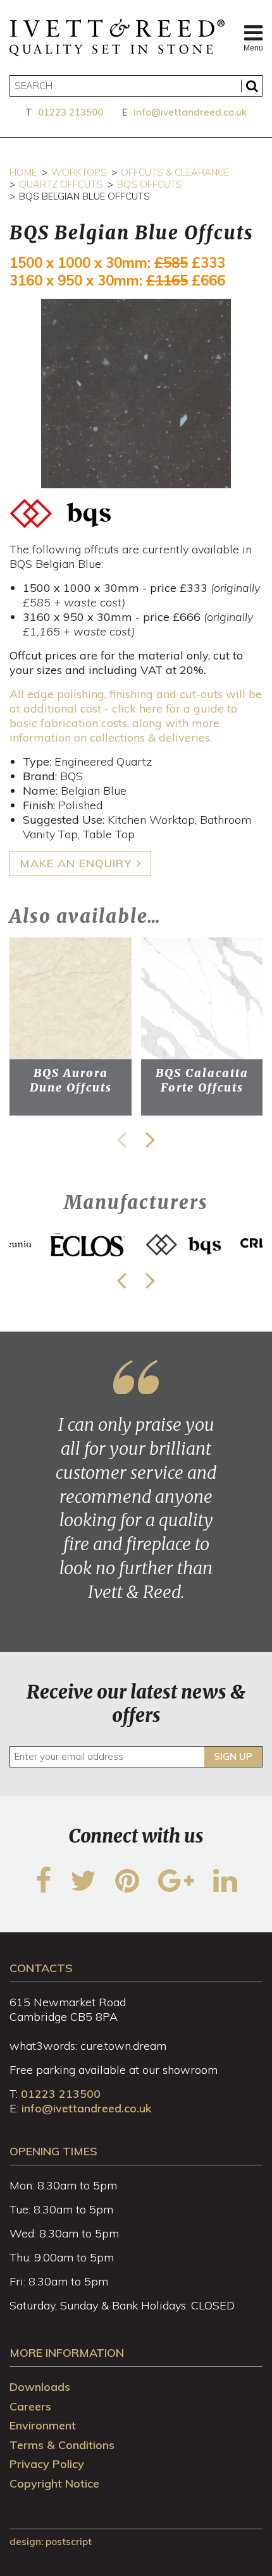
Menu (253, 48)
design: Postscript (51, 2542)
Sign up (233, 1756)
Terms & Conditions (62, 2445)
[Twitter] (83, 1888)
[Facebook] (43, 1888)
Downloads (40, 2387)
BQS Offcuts (150, 184)
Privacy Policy (47, 2464)
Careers (30, 2406)
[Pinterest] (127, 1888)
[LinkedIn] (225, 1888)
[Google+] (176, 1888)
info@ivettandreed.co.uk (190, 112)
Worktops (79, 172)
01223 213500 (71, 112)
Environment (43, 2425)
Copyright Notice (54, 2483)
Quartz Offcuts (61, 184)
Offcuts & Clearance (175, 172)
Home (23, 172)
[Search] (252, 86)
